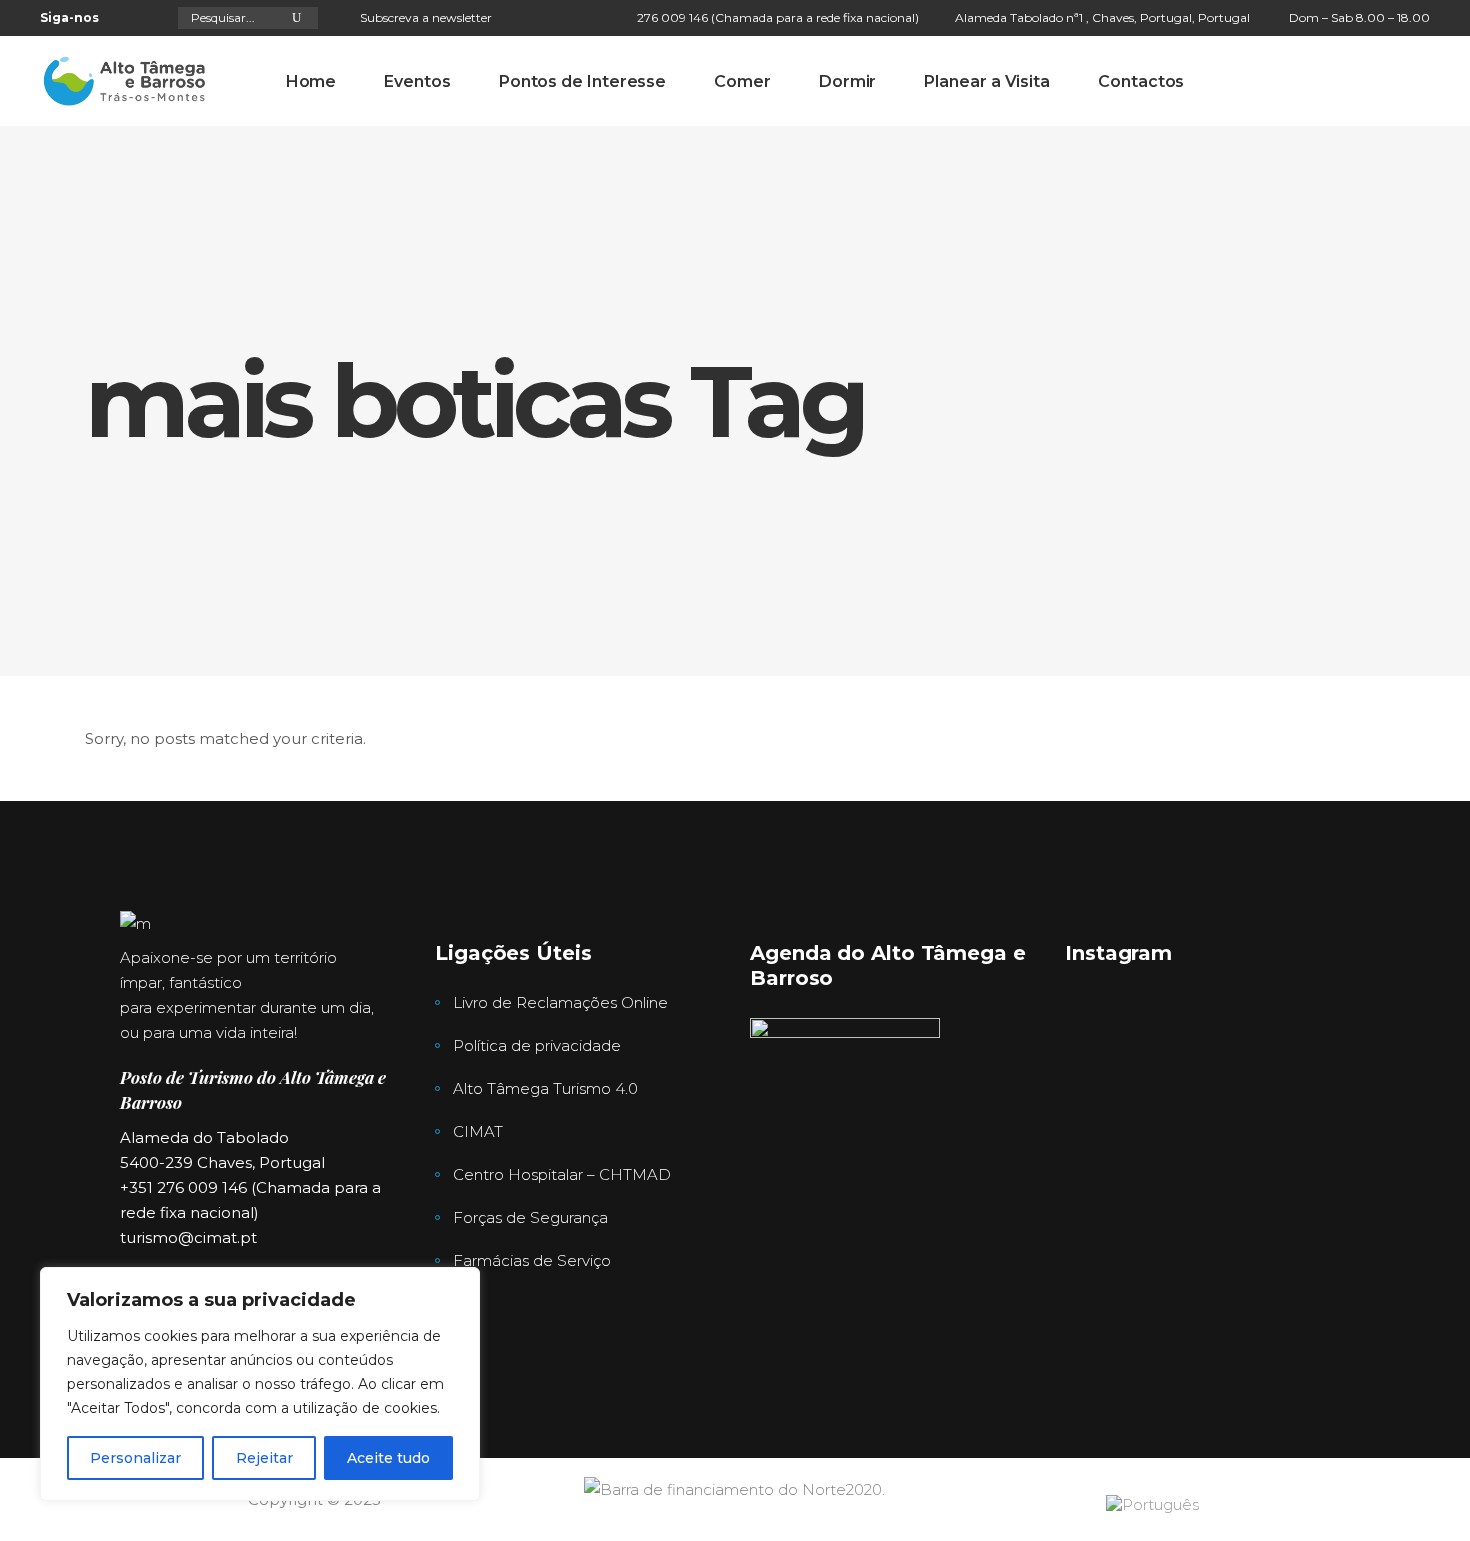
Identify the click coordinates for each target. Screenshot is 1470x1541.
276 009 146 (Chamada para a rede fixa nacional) (778, 17)
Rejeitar (264, 1458)
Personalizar (135, 1458)
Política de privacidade (537, 1045)
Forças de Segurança (530, 1217)
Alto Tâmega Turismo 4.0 (545, 1088)
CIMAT (478, 1131)
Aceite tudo (388, 1458)
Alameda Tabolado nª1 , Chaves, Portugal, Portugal (1102, 17)
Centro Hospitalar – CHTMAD (562, 1174)
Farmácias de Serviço (532, 1260)
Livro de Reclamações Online (560, 1002)
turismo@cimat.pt (188, 1237)
